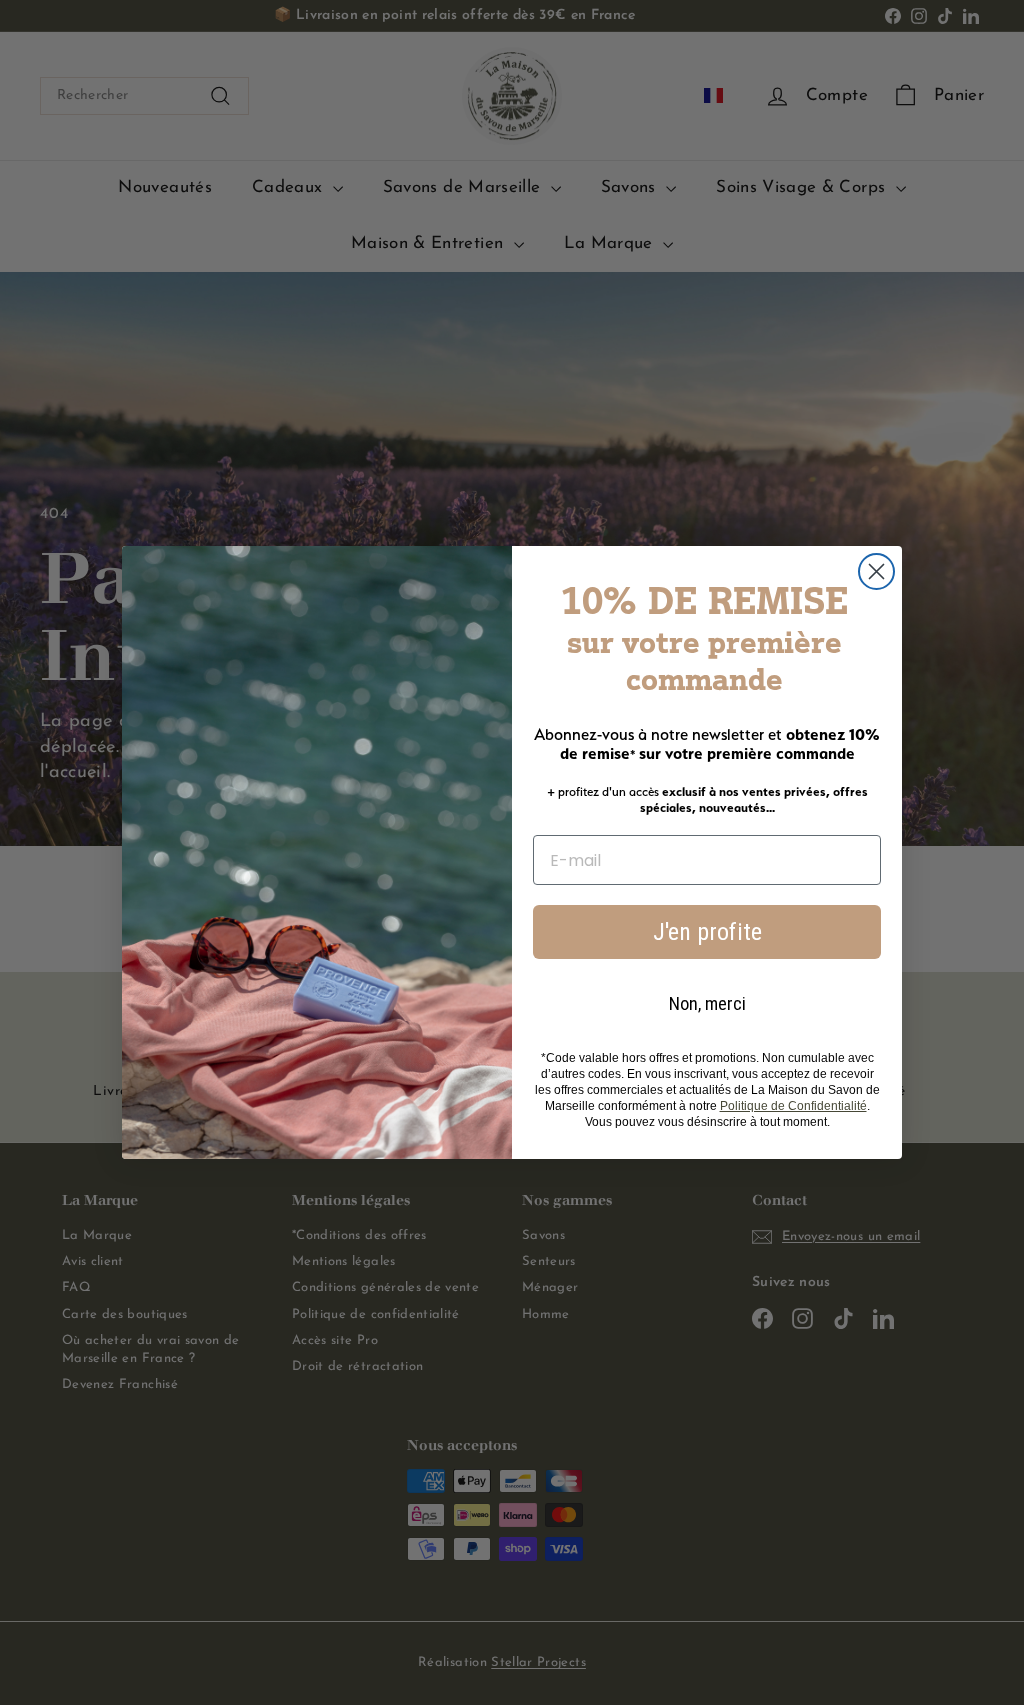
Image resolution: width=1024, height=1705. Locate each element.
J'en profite (707, 932)
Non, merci (707, 1003)
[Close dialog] (876, 571)
